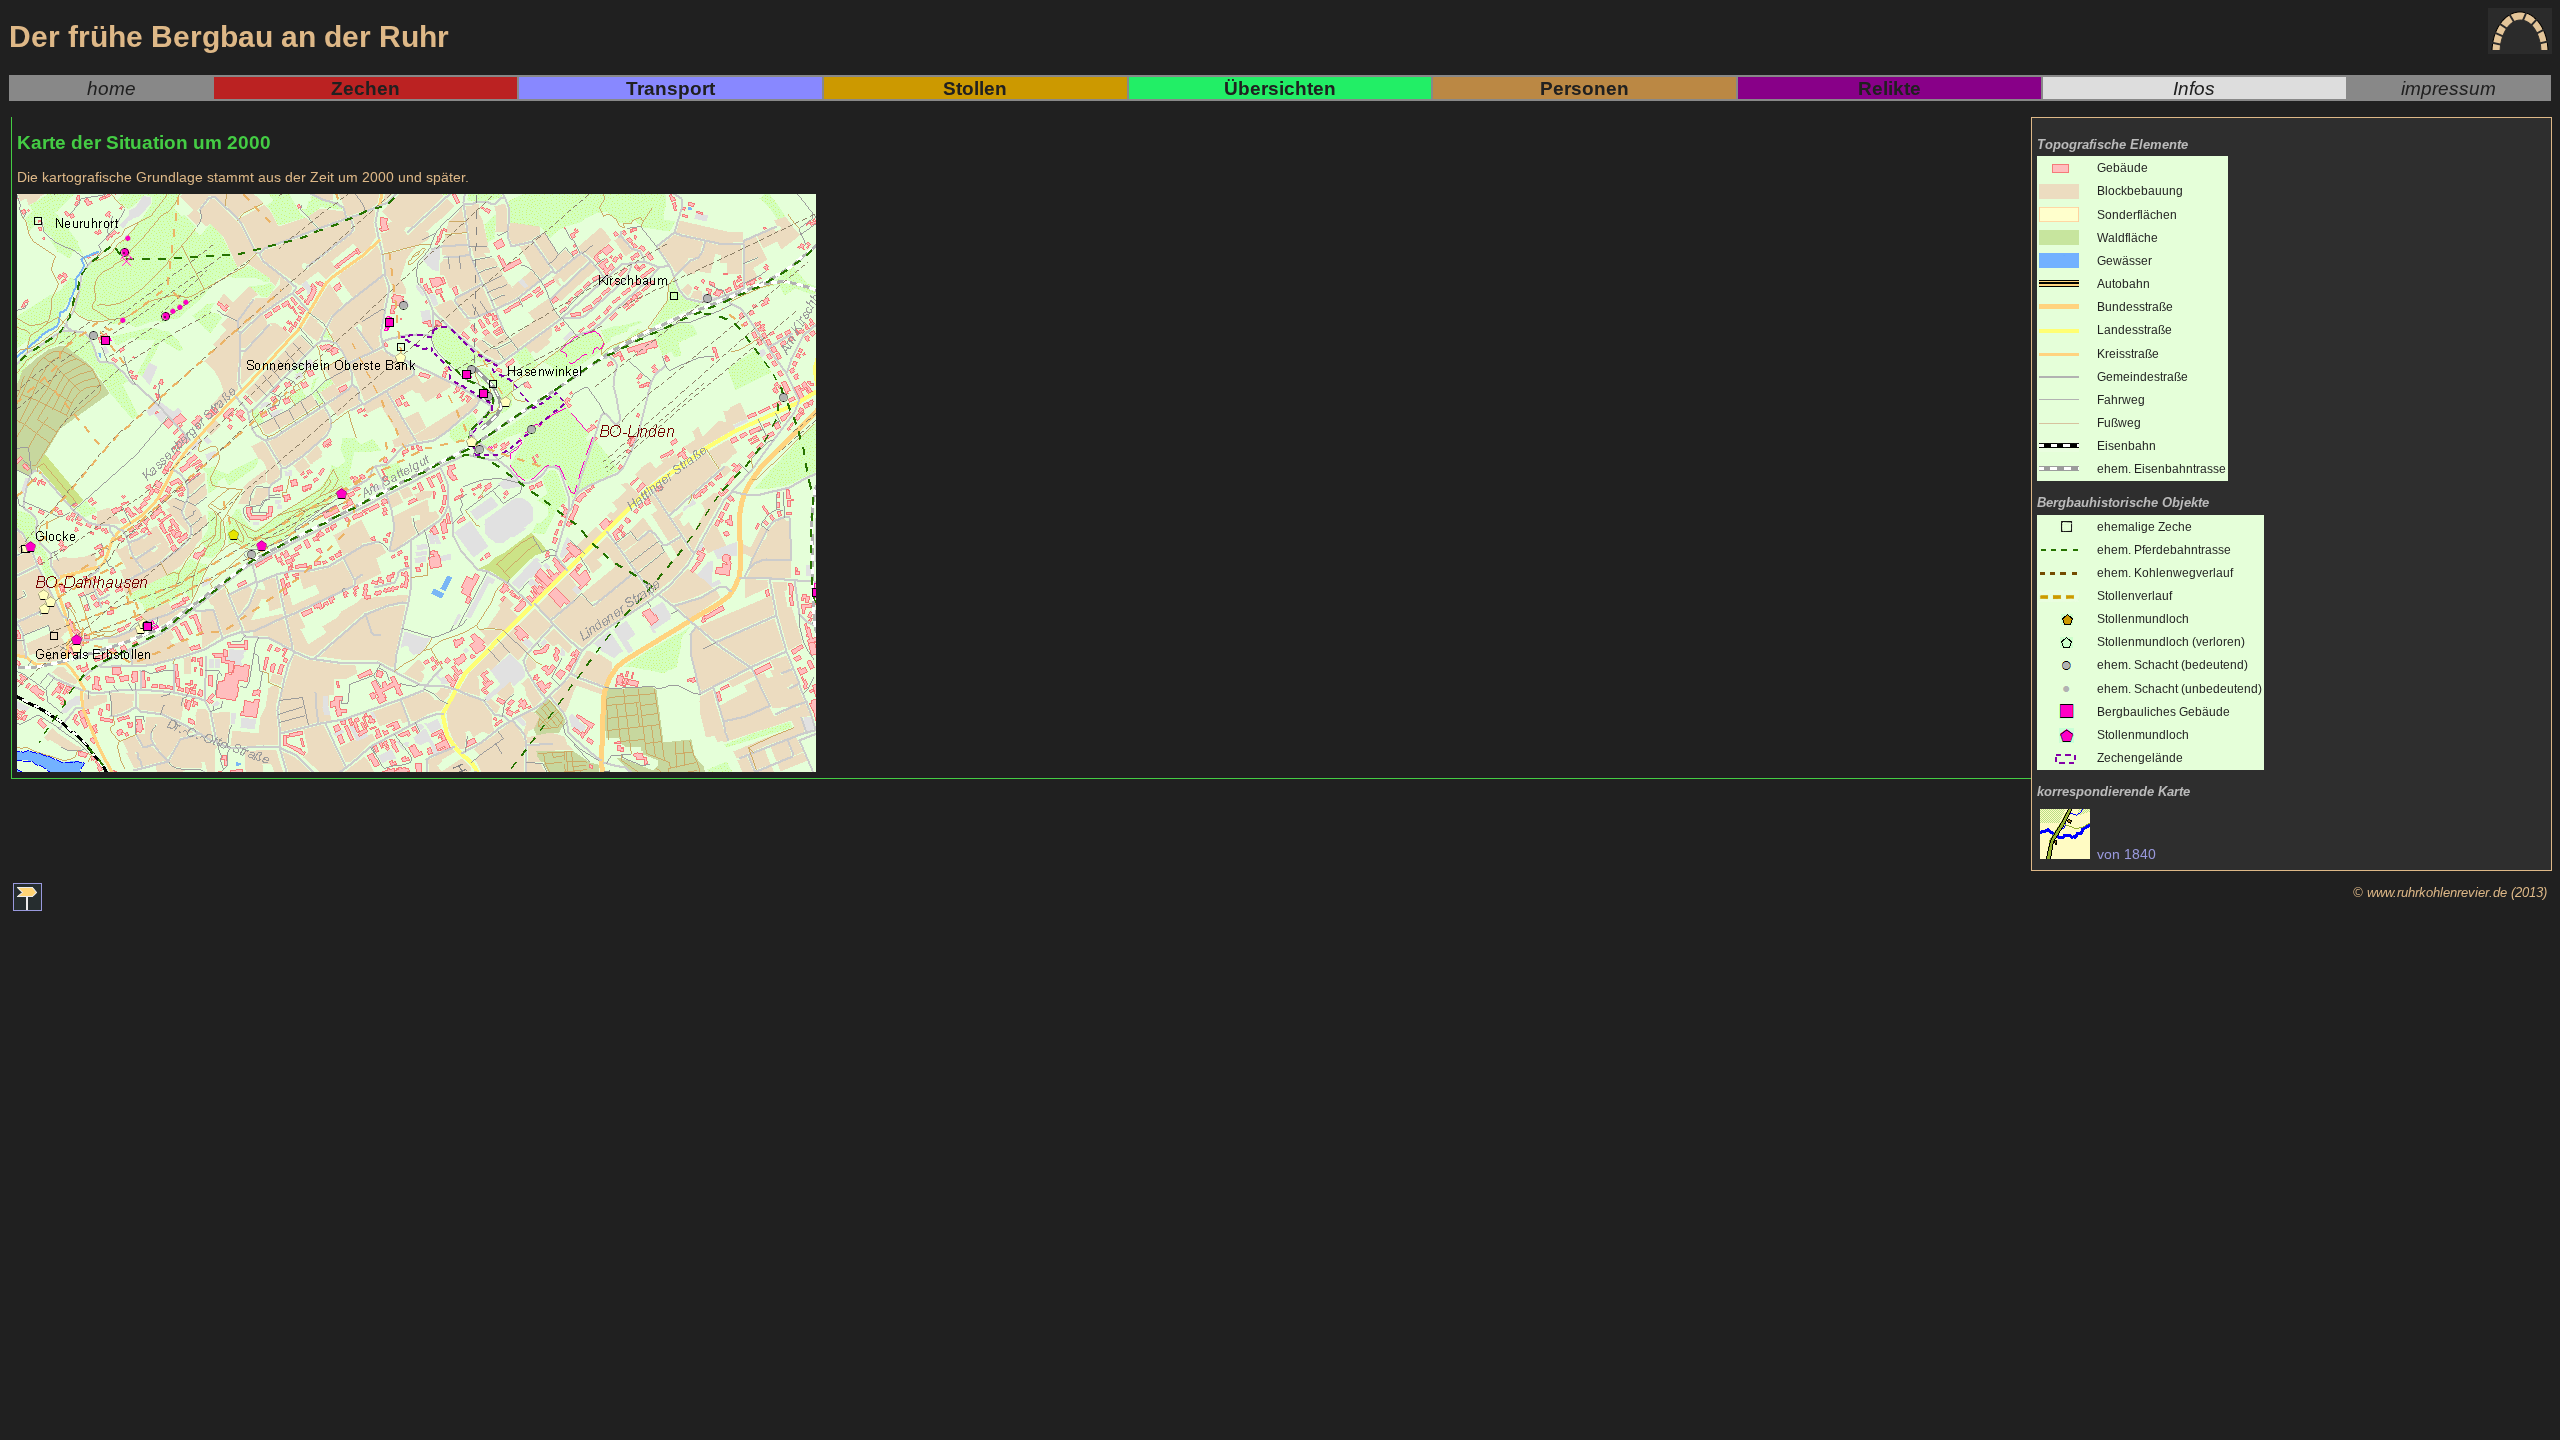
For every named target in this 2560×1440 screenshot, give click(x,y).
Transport (670, 88)
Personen (1584, 88)
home (111, 88)
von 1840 (2124, 854)
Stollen (975, 88)
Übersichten (1280, 88)
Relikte (1889, 88)
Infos (2194, 88)
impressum (2448, 88)
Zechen (365, 88)
